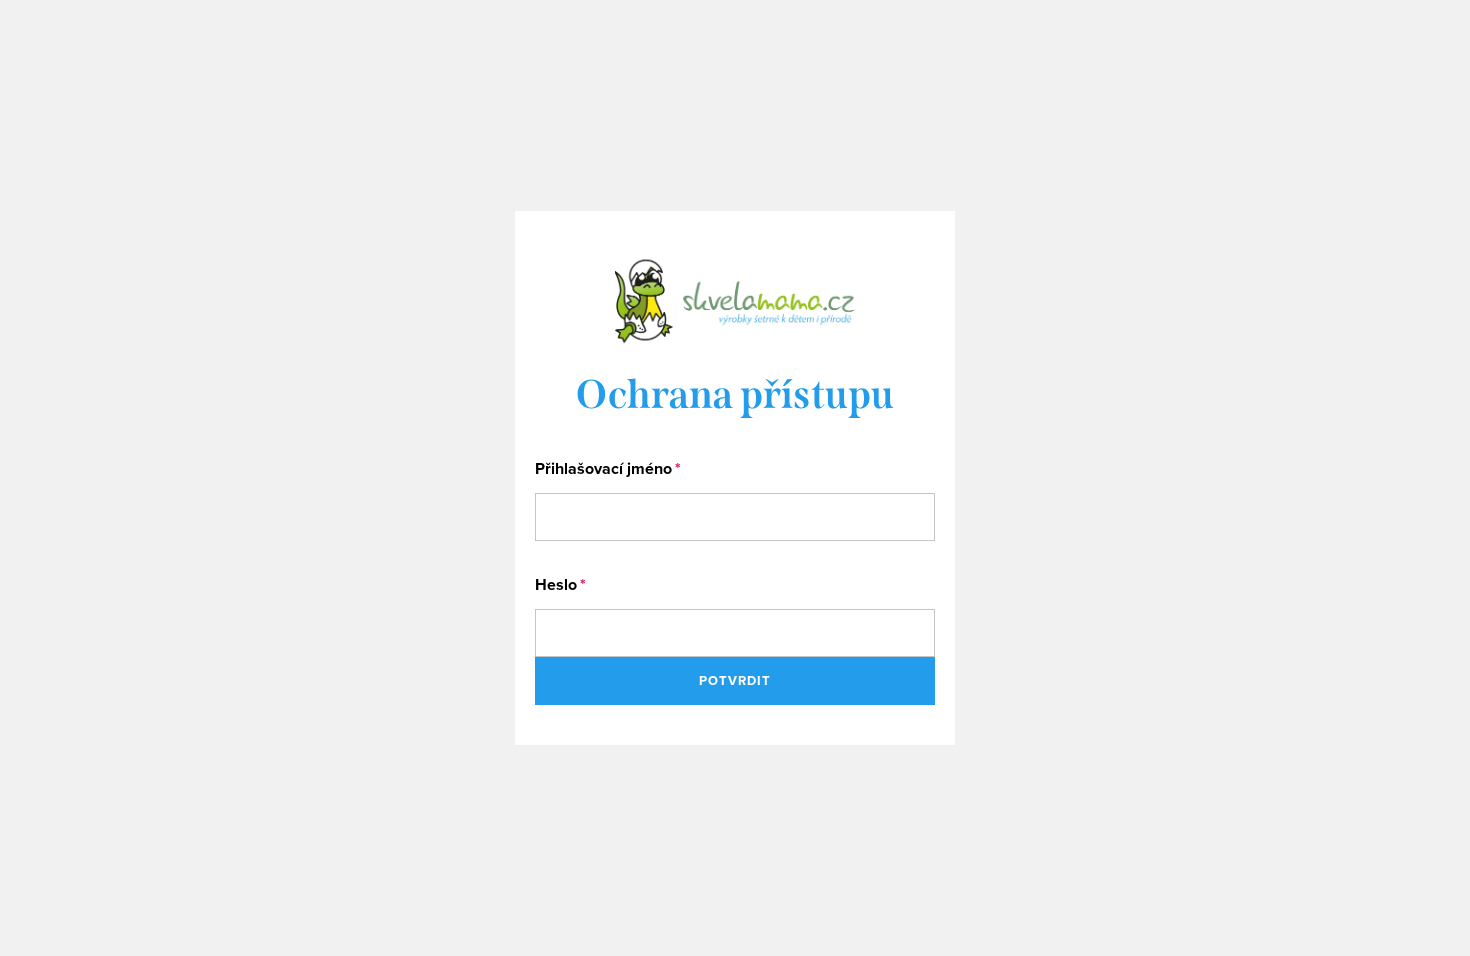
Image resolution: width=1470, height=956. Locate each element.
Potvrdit (735, 680)
